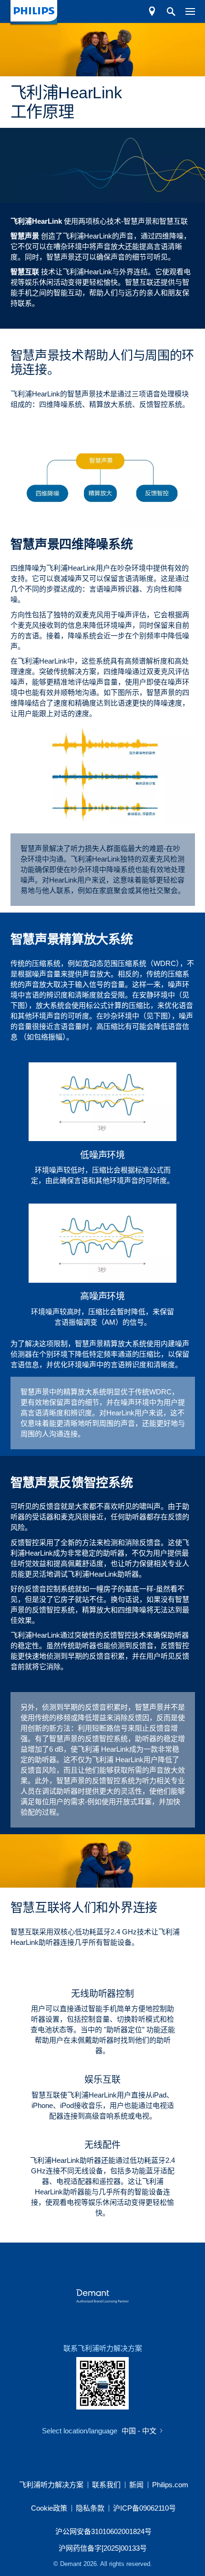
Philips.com (170, 2485)
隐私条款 (90, 2508)
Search (166, 11)
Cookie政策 (49, 2508)
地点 (152, 11)
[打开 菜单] (185, 11)
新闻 (136, 2485)
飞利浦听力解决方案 (51, 2485)
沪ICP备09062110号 (144, 2508)
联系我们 (106, 2485)
